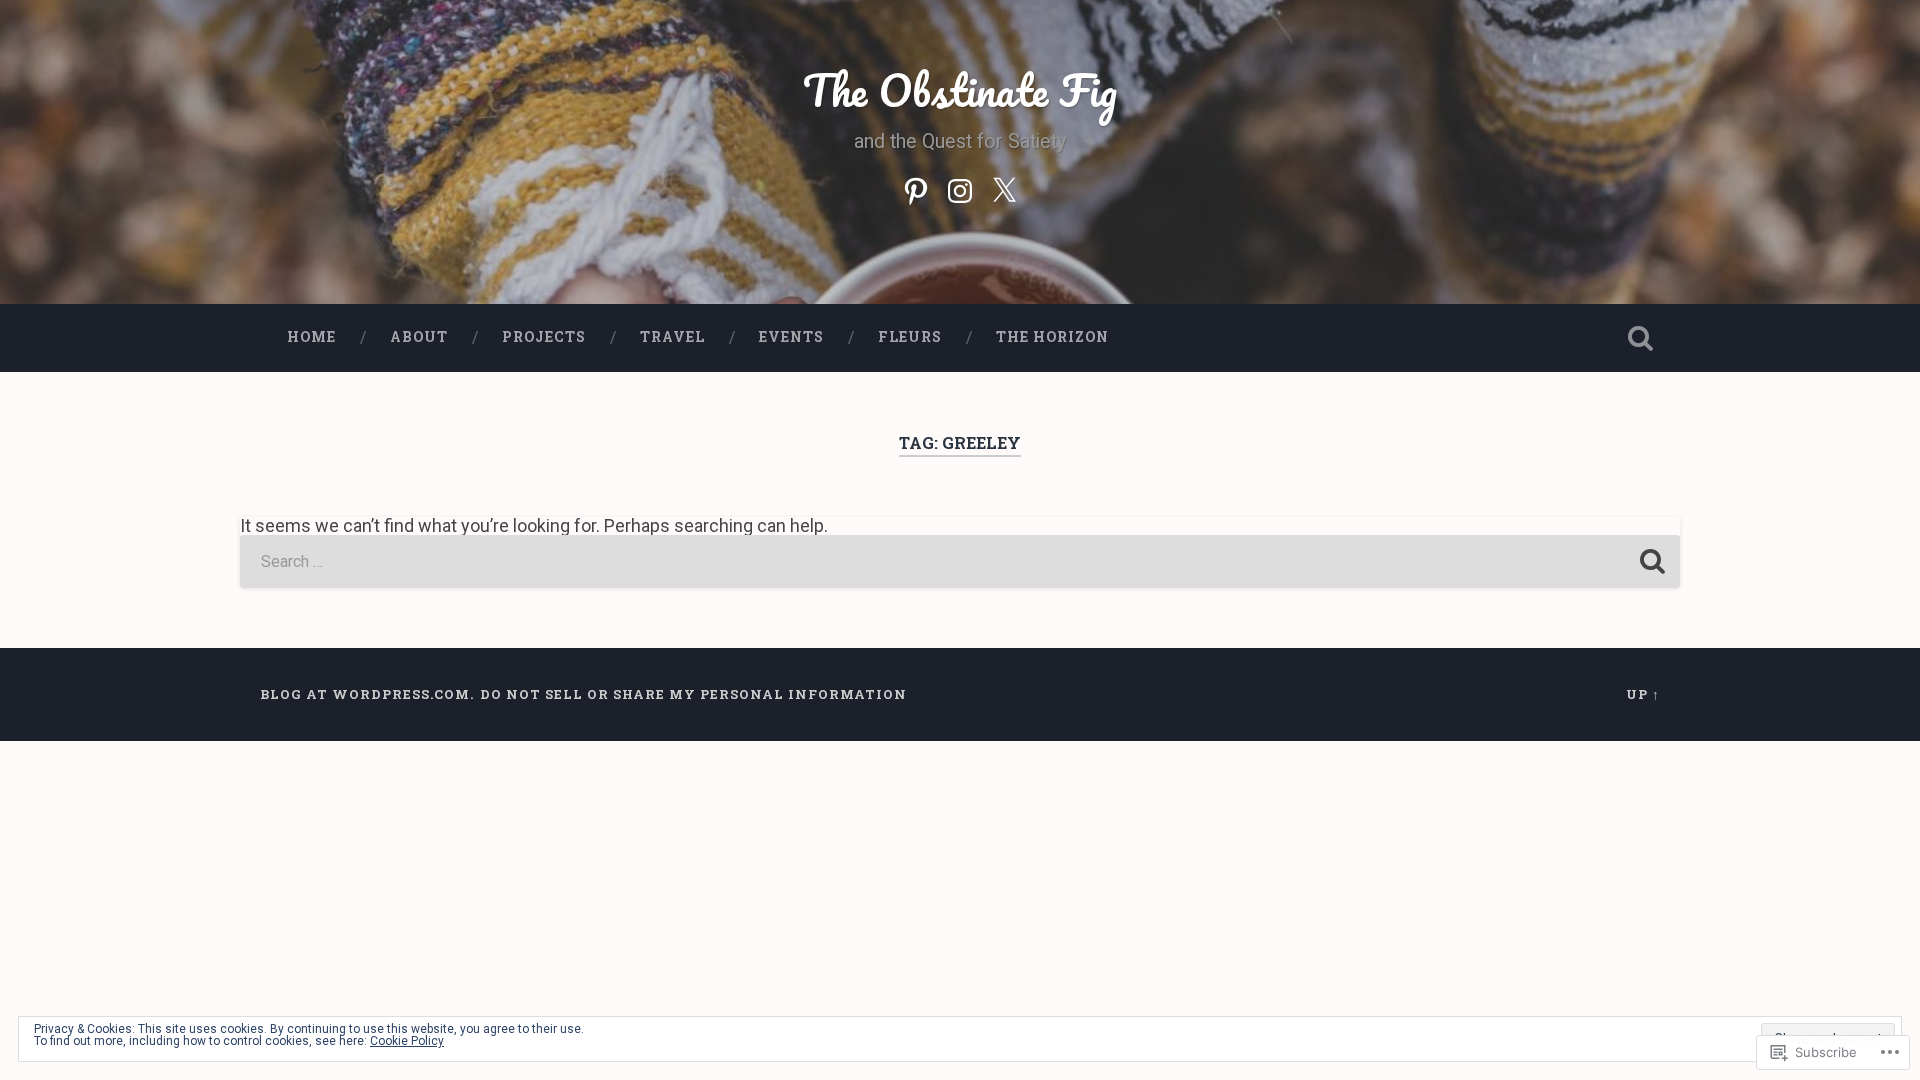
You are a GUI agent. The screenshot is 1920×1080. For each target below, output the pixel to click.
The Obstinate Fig (960, 89)
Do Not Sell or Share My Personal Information (693, 694)
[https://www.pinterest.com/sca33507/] (916, 188)
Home (311, 337)
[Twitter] (1004, 188)
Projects (544, 337)
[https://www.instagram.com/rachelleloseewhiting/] (960, 188)
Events (791, 337)
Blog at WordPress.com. (367, 694)
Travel (672, 337)
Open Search (1640, 338)
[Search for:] (960, 561)
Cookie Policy (407, 1041)
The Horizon (1052, 337)
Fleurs (910, 337)
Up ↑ (1643, 694)
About (419, 337)
